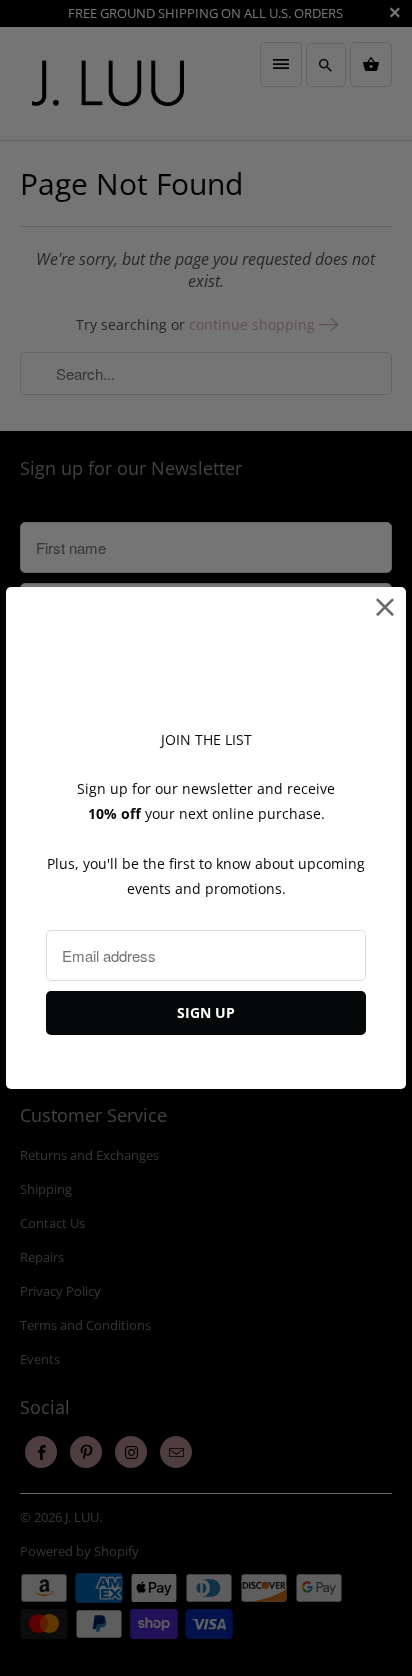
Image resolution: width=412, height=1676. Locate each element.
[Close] (385, 607)
